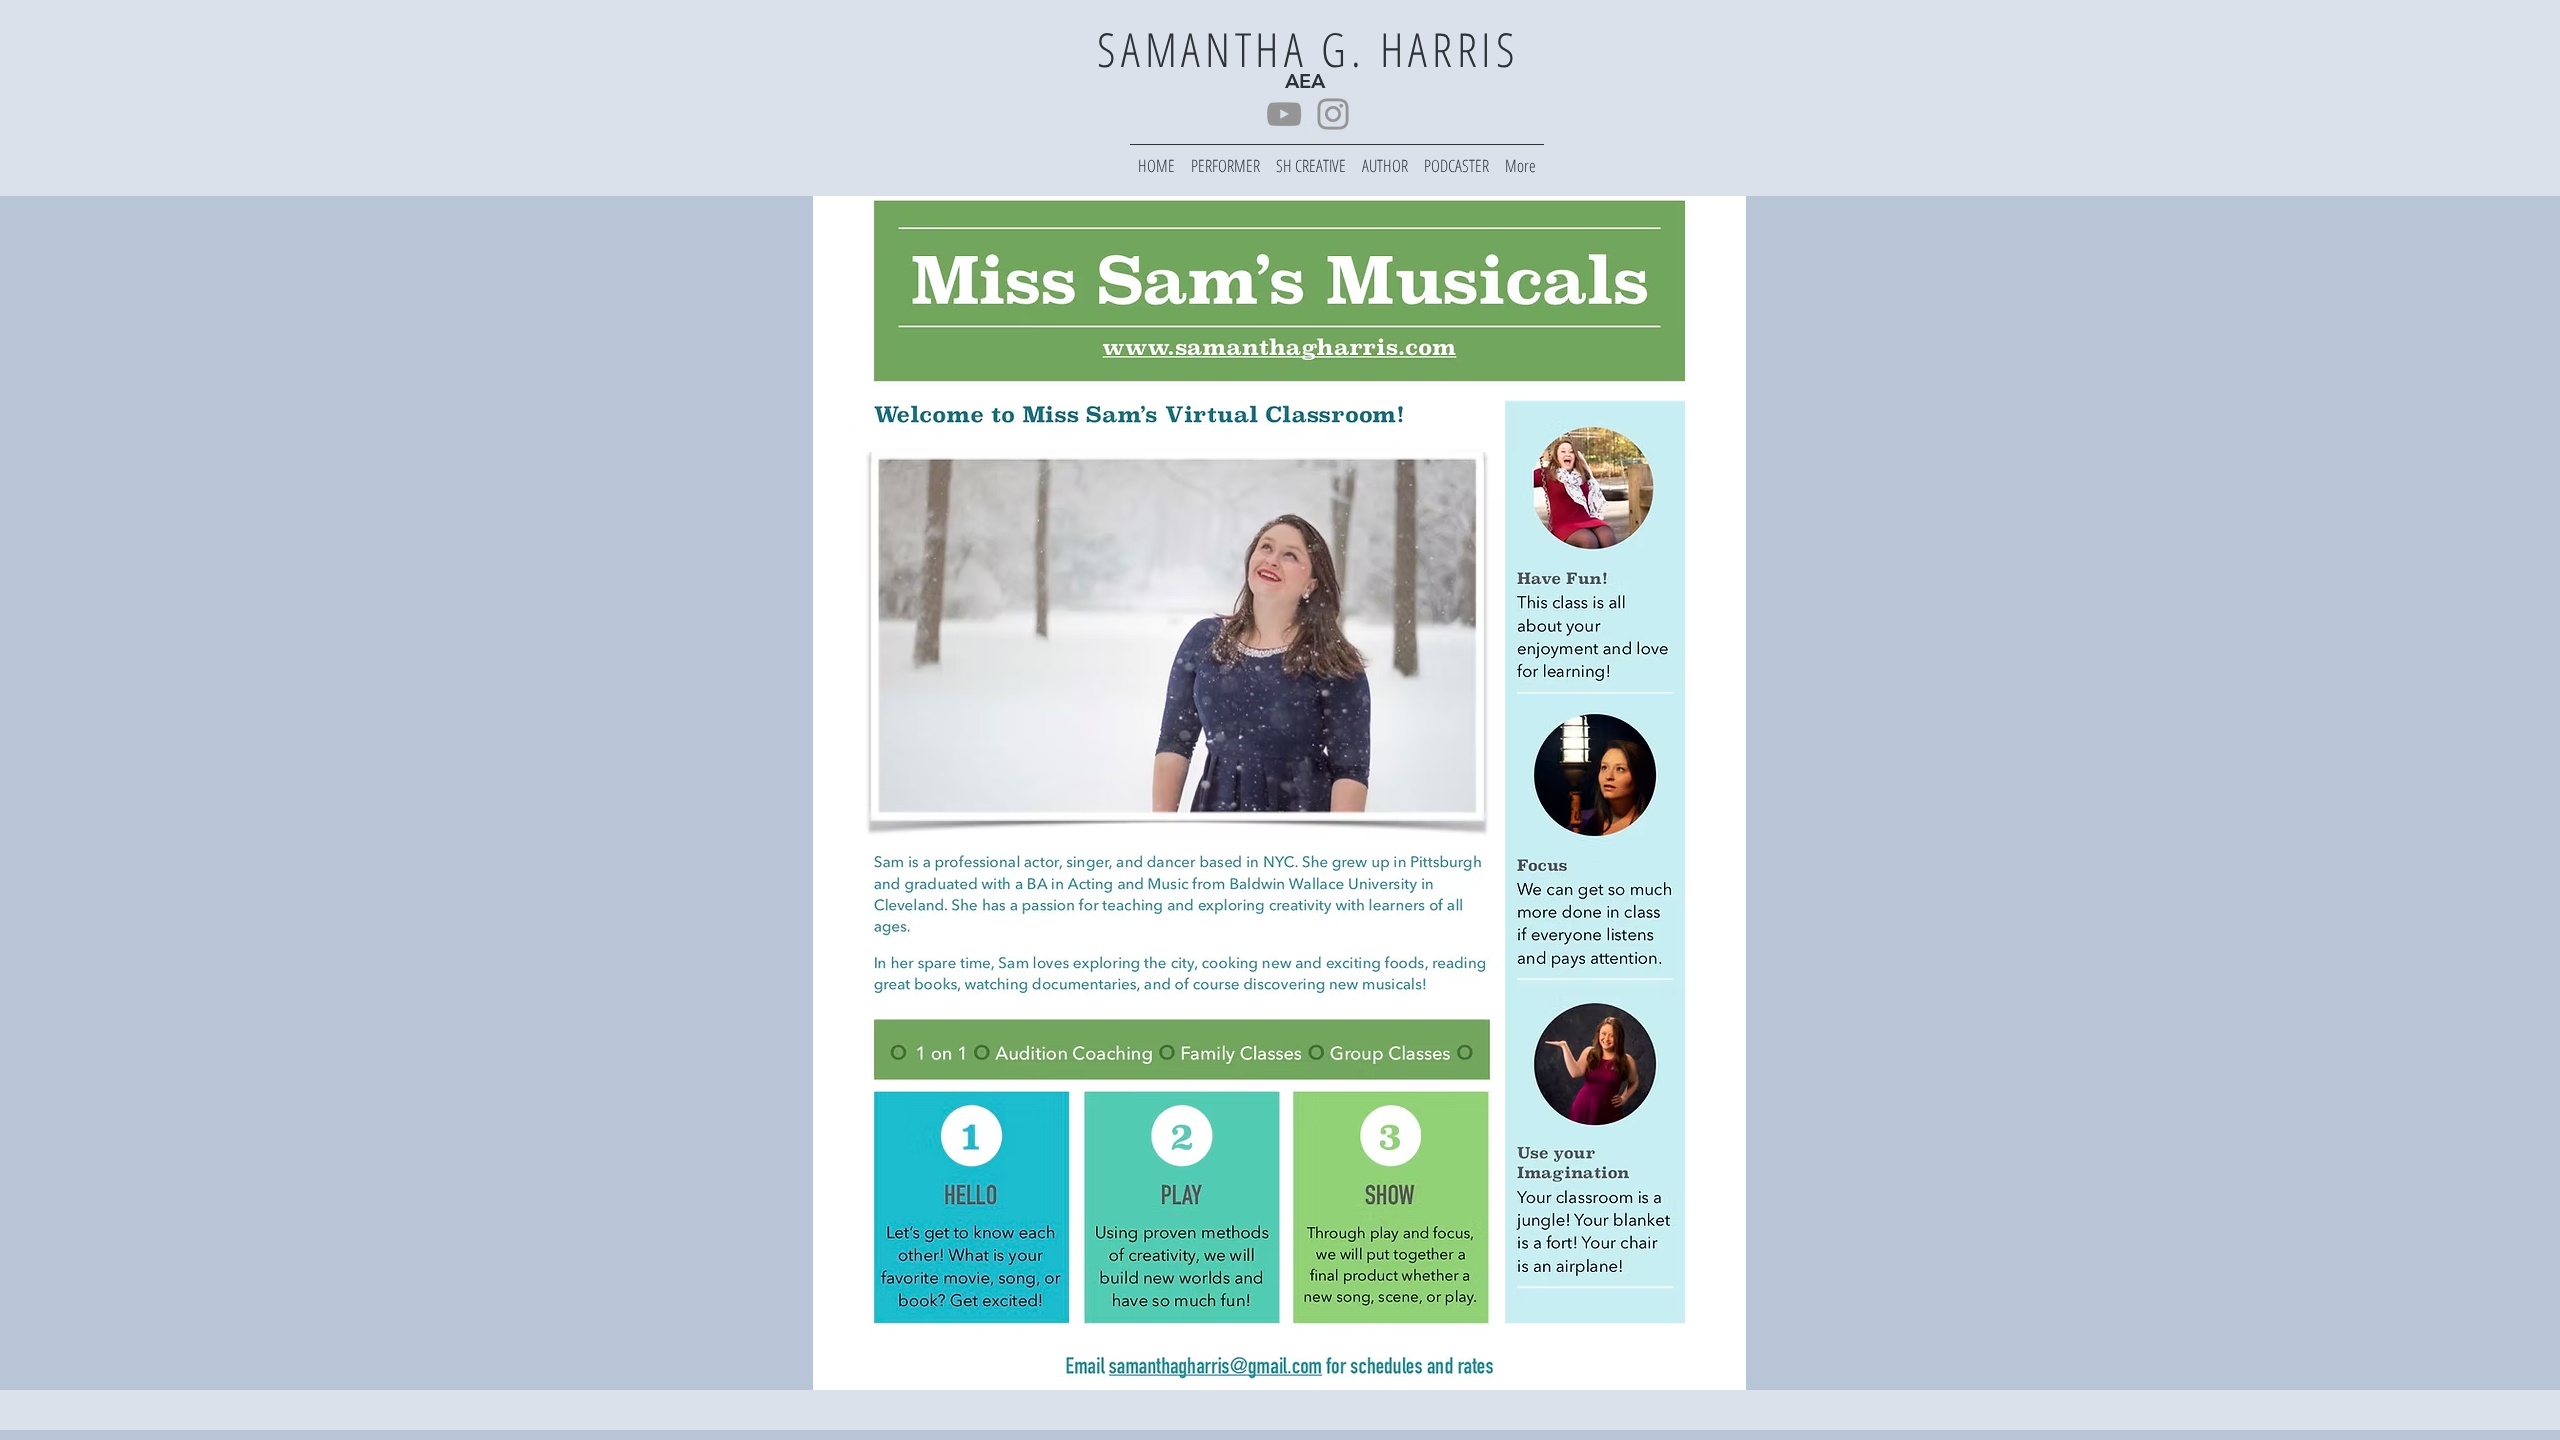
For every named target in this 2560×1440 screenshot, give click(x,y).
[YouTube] (1284, 114)
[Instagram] (1333, 114)
